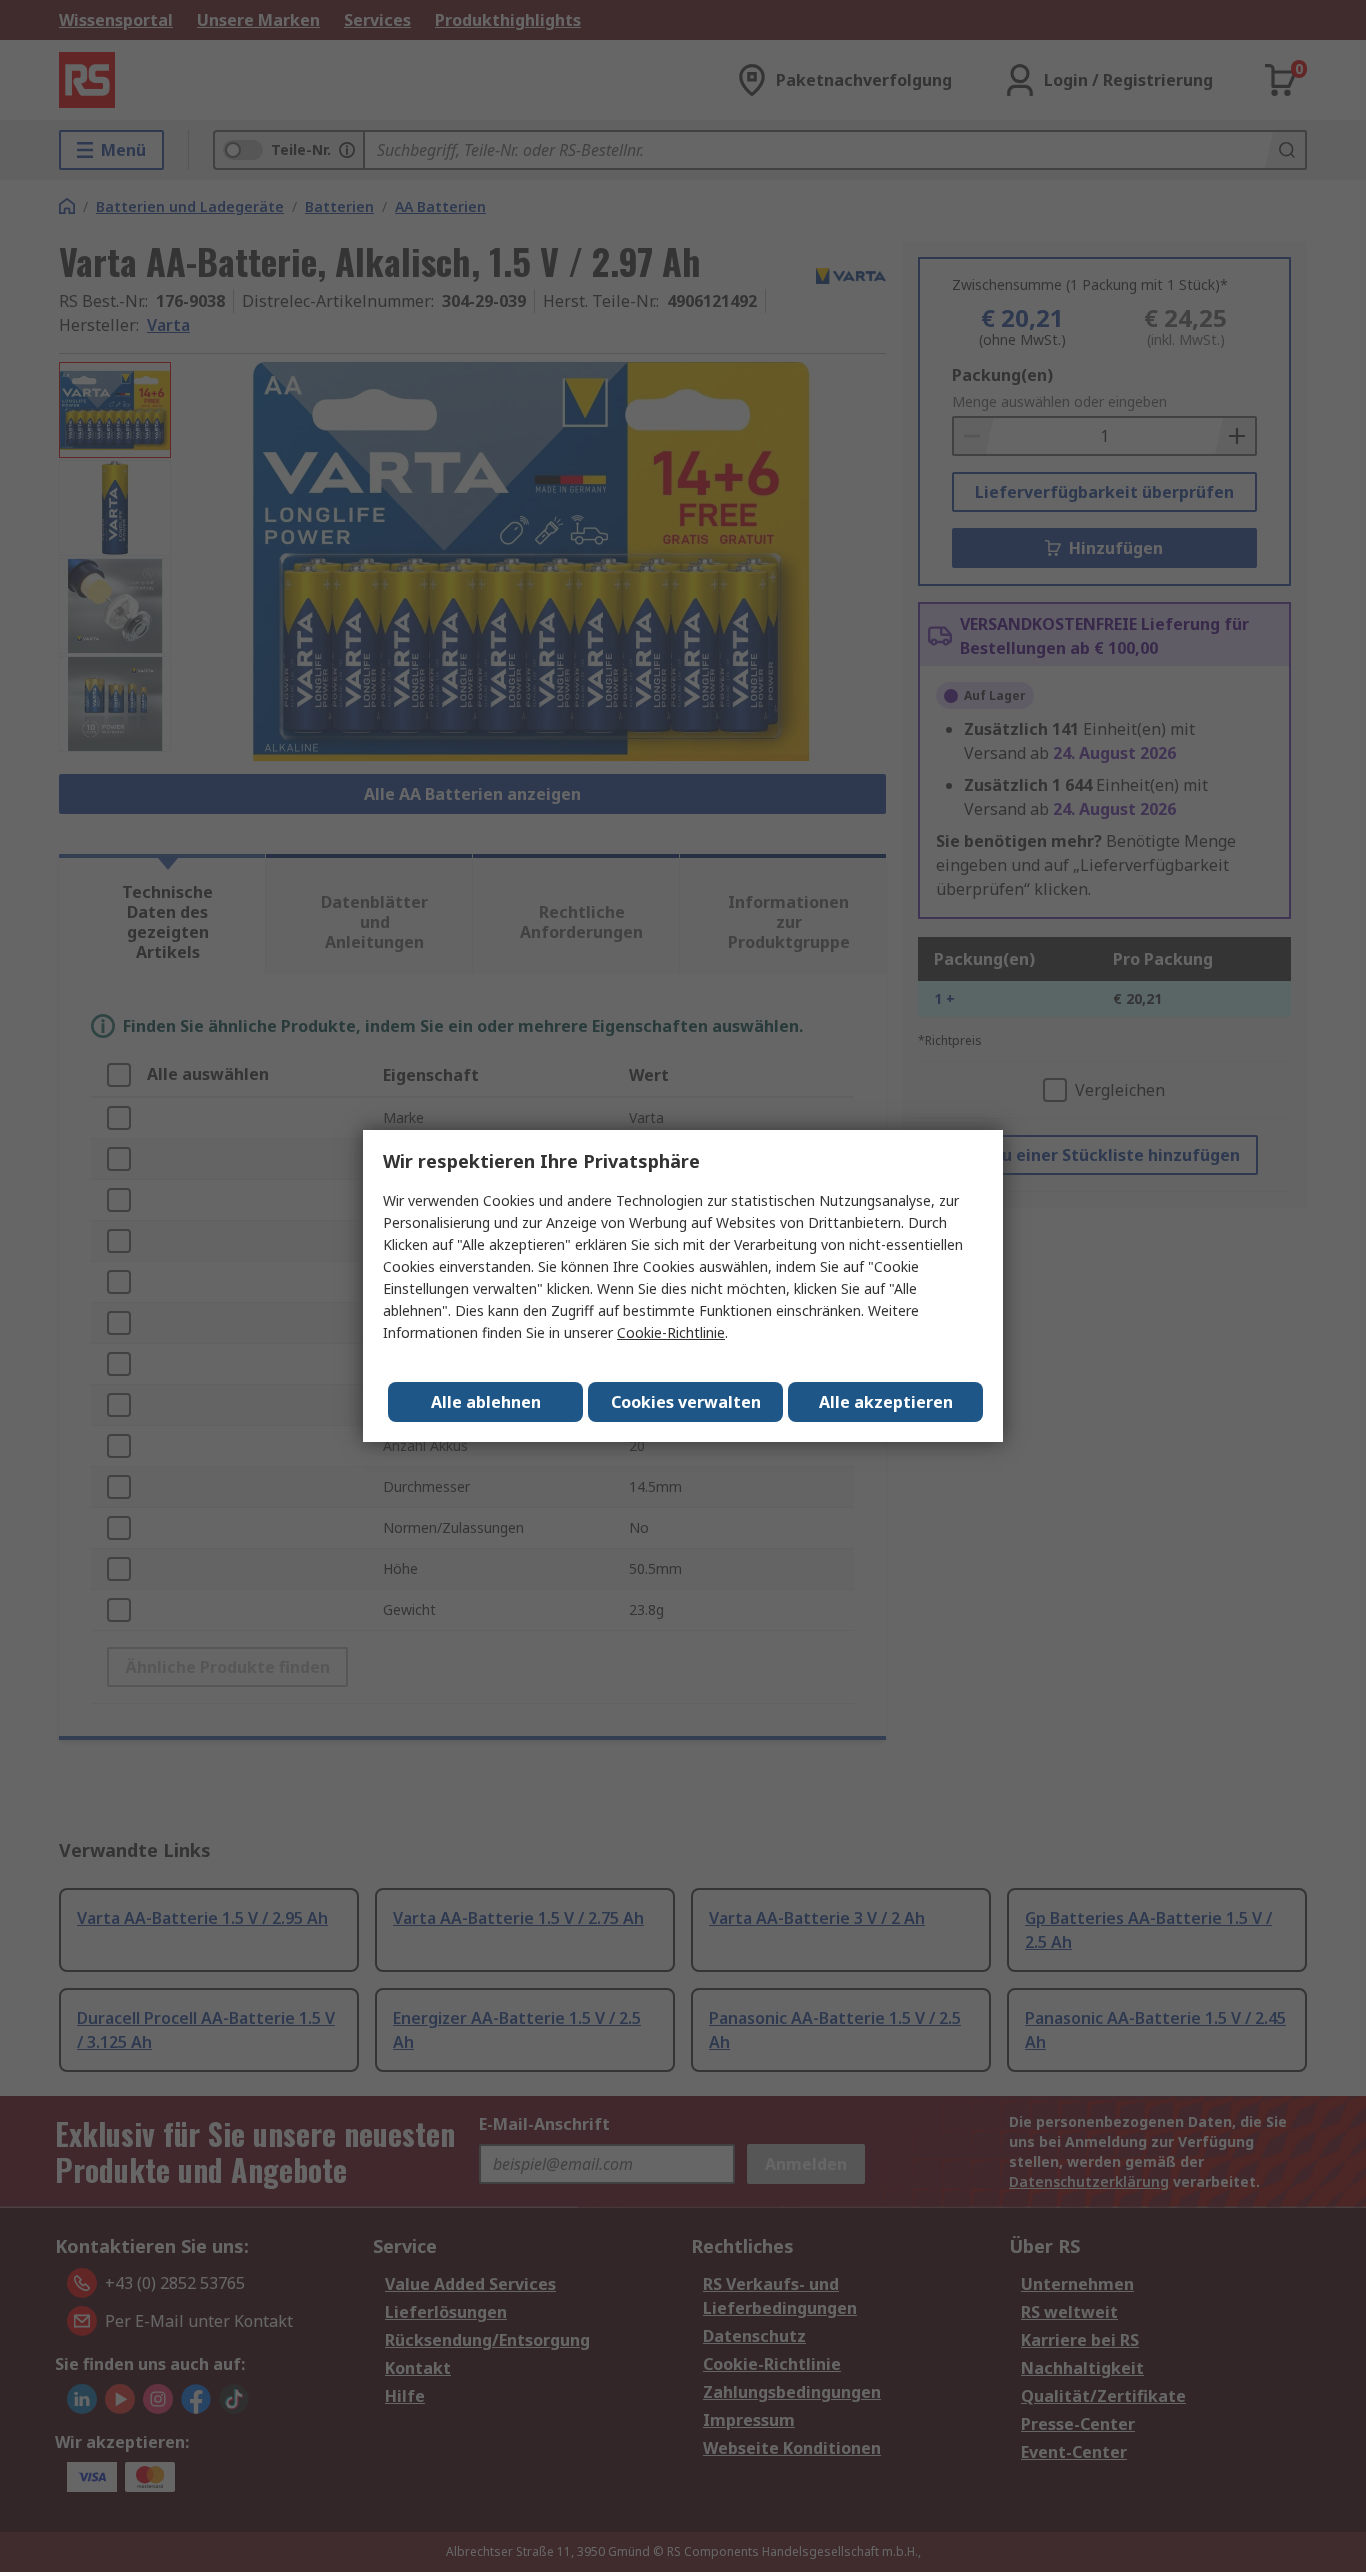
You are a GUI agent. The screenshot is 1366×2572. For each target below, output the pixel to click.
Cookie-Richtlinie (671, 1332)
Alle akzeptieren (886, 1402)
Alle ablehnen (486, 1402)
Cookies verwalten (686, 1402)
